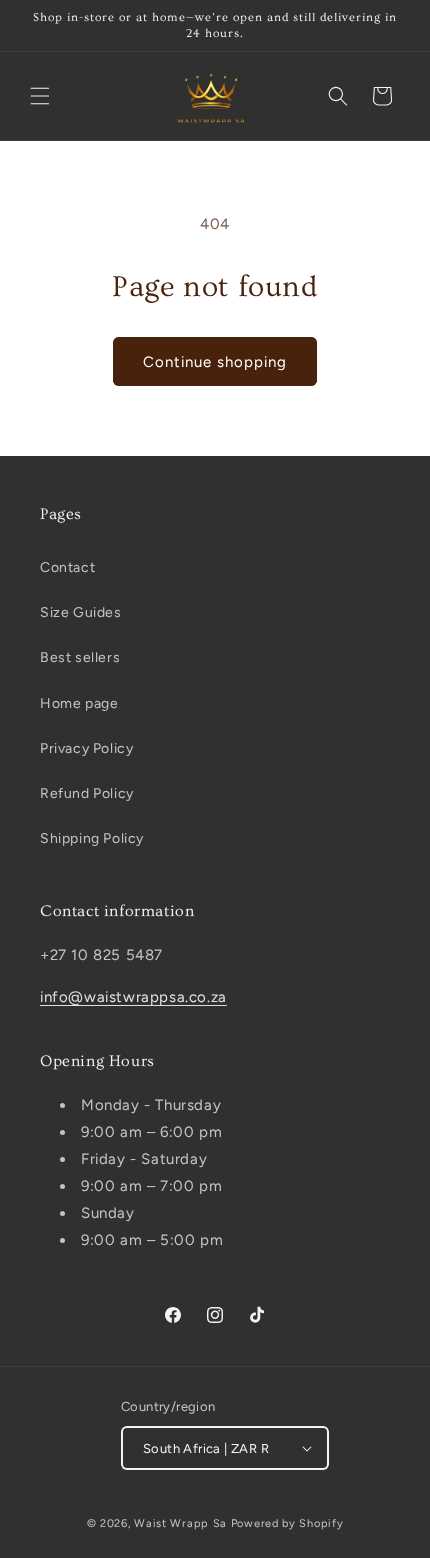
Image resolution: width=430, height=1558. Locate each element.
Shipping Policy (92, 838)
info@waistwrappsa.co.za (133, 997)
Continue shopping (215, 362)
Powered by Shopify (287, 1523)
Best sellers (80, 657)
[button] (40, 96)
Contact (67, 567)
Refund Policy (87, 793)
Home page (79, 703)
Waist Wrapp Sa (182, 1523)
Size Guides (81, 612)
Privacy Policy (86, 748)
